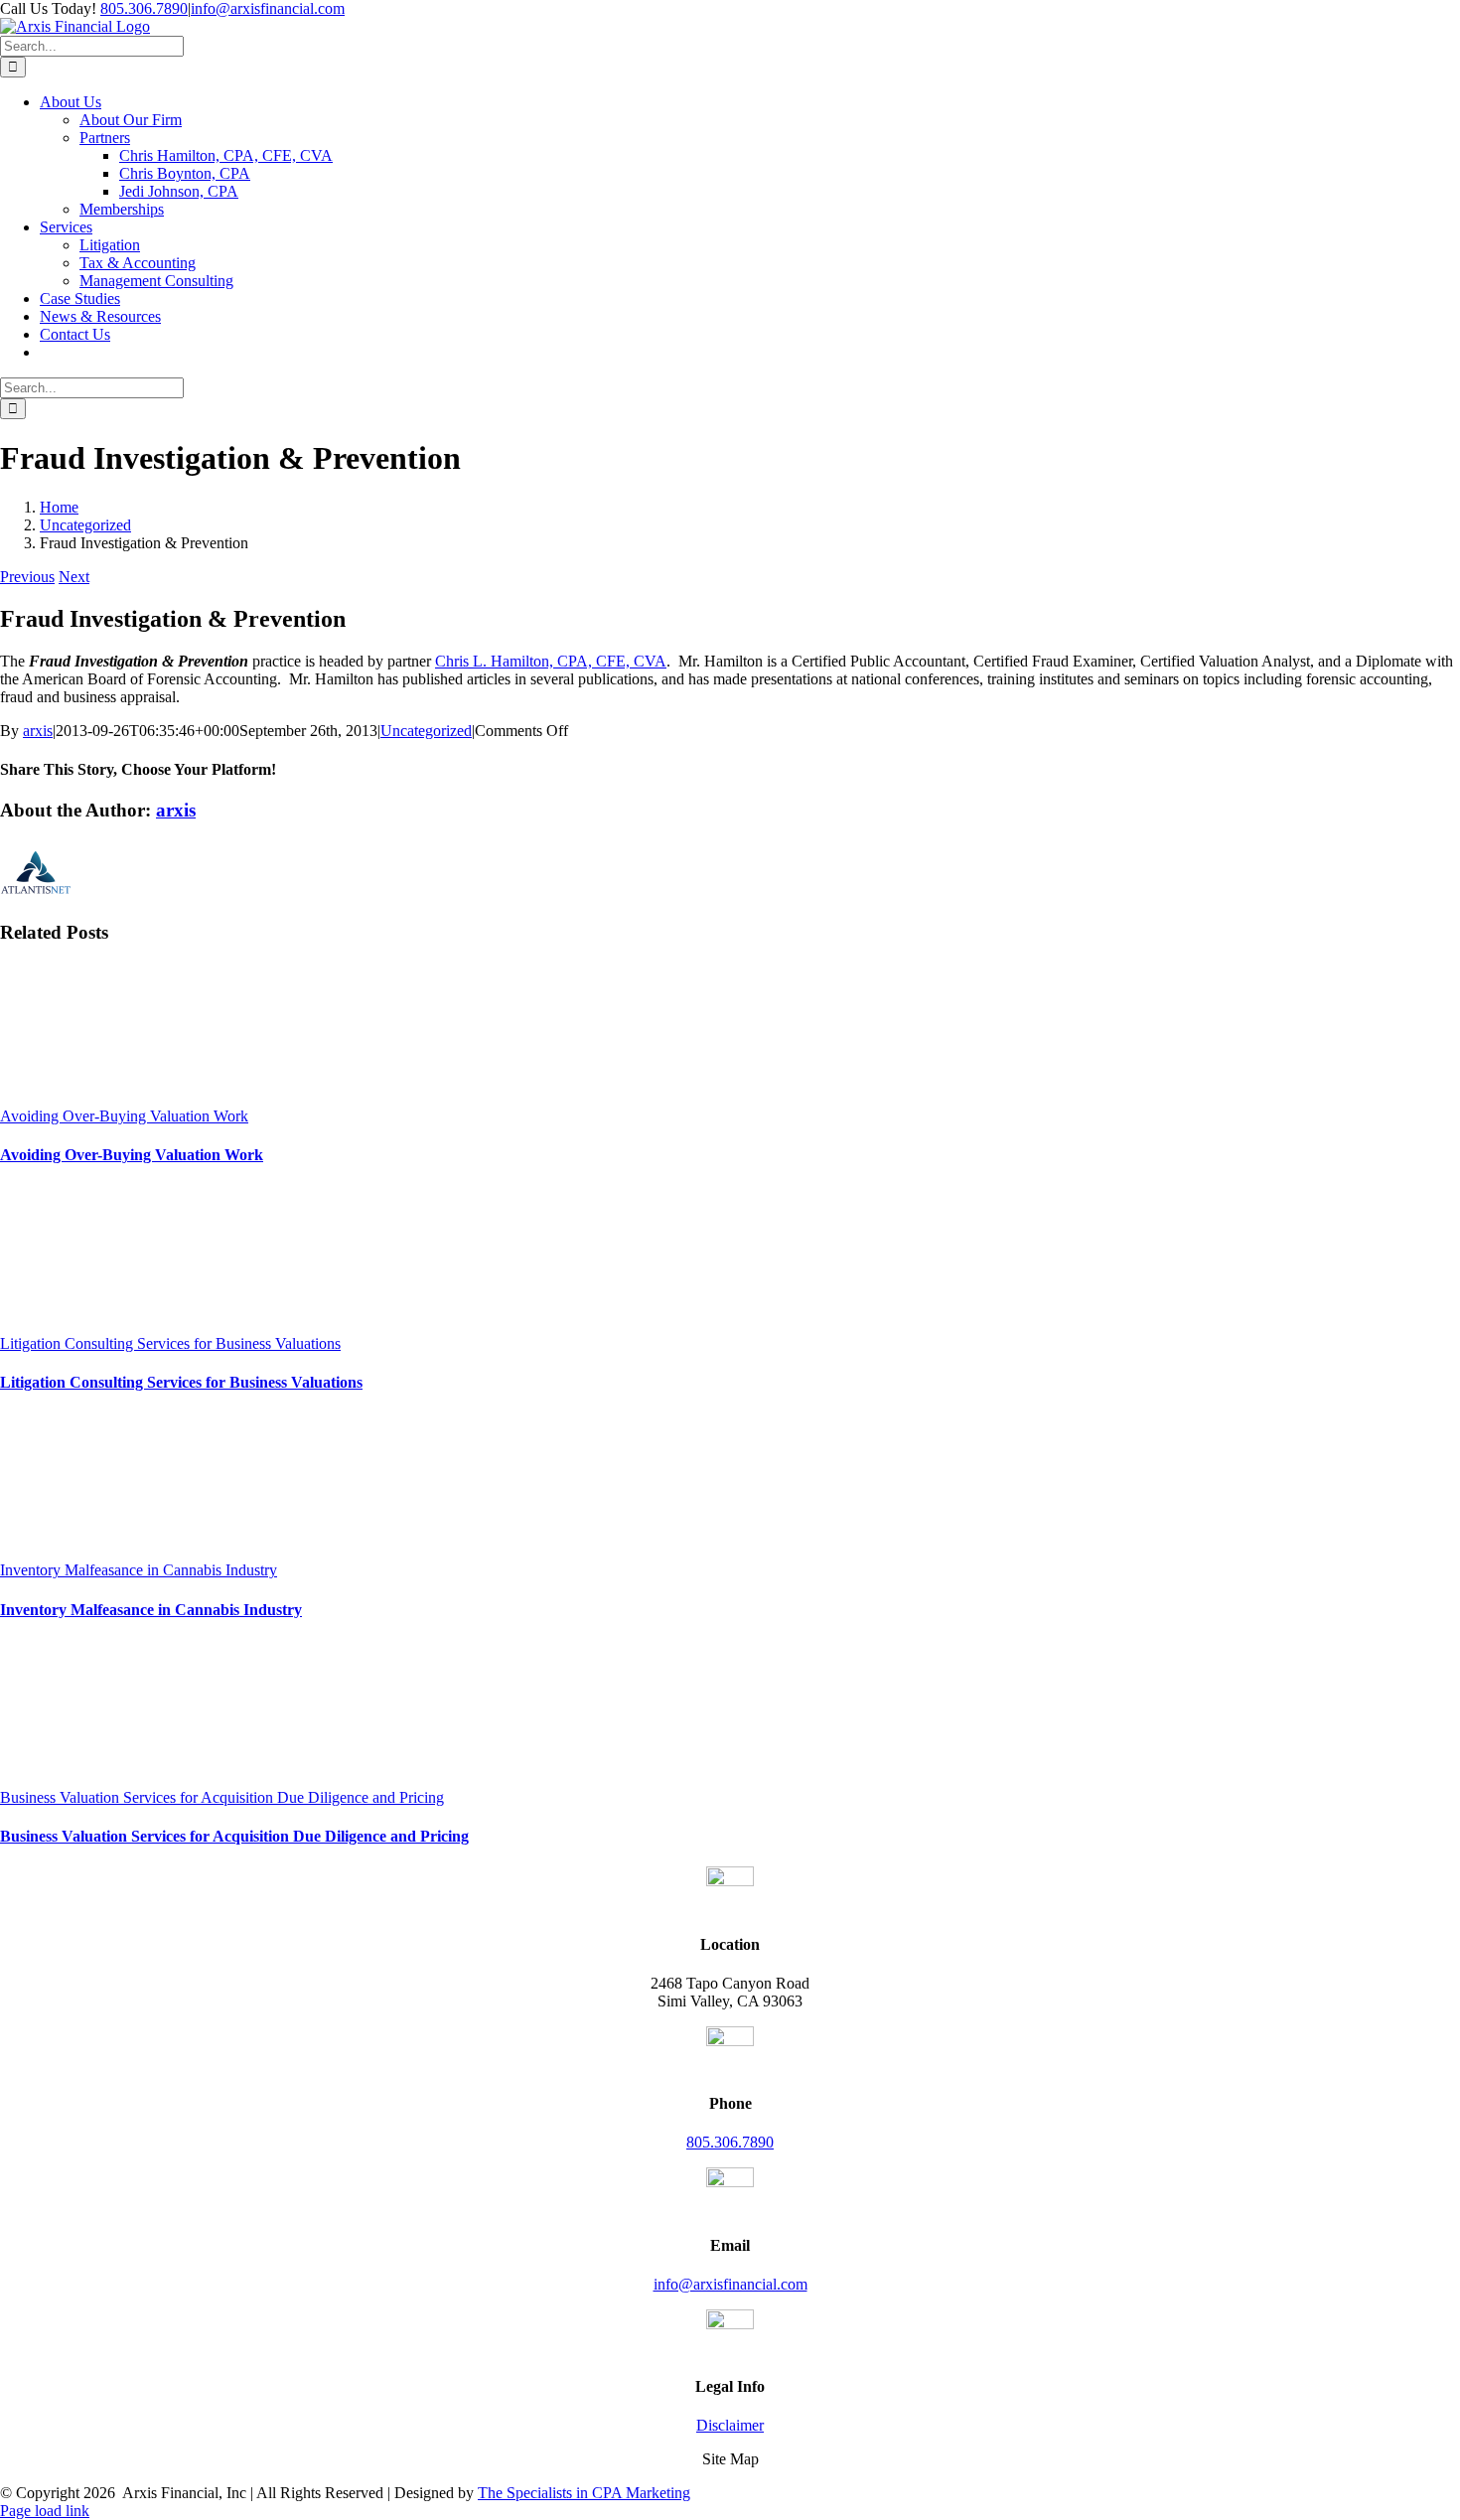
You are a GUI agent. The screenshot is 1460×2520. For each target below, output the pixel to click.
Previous (27, 577)
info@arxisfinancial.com (268, 8)
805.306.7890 (144, 8)
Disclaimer (730, 2425)
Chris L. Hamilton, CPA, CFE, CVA (551, 661)
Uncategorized (426, 731)
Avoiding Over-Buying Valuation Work (124, 1116)
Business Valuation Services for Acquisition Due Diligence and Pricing (222, 1797)
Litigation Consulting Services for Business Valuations (170, 1343)
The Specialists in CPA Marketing (584, 2493)
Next (74, 577)
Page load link (45, 2511)
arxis (38, 731)
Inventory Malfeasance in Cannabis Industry (139, 1570)
